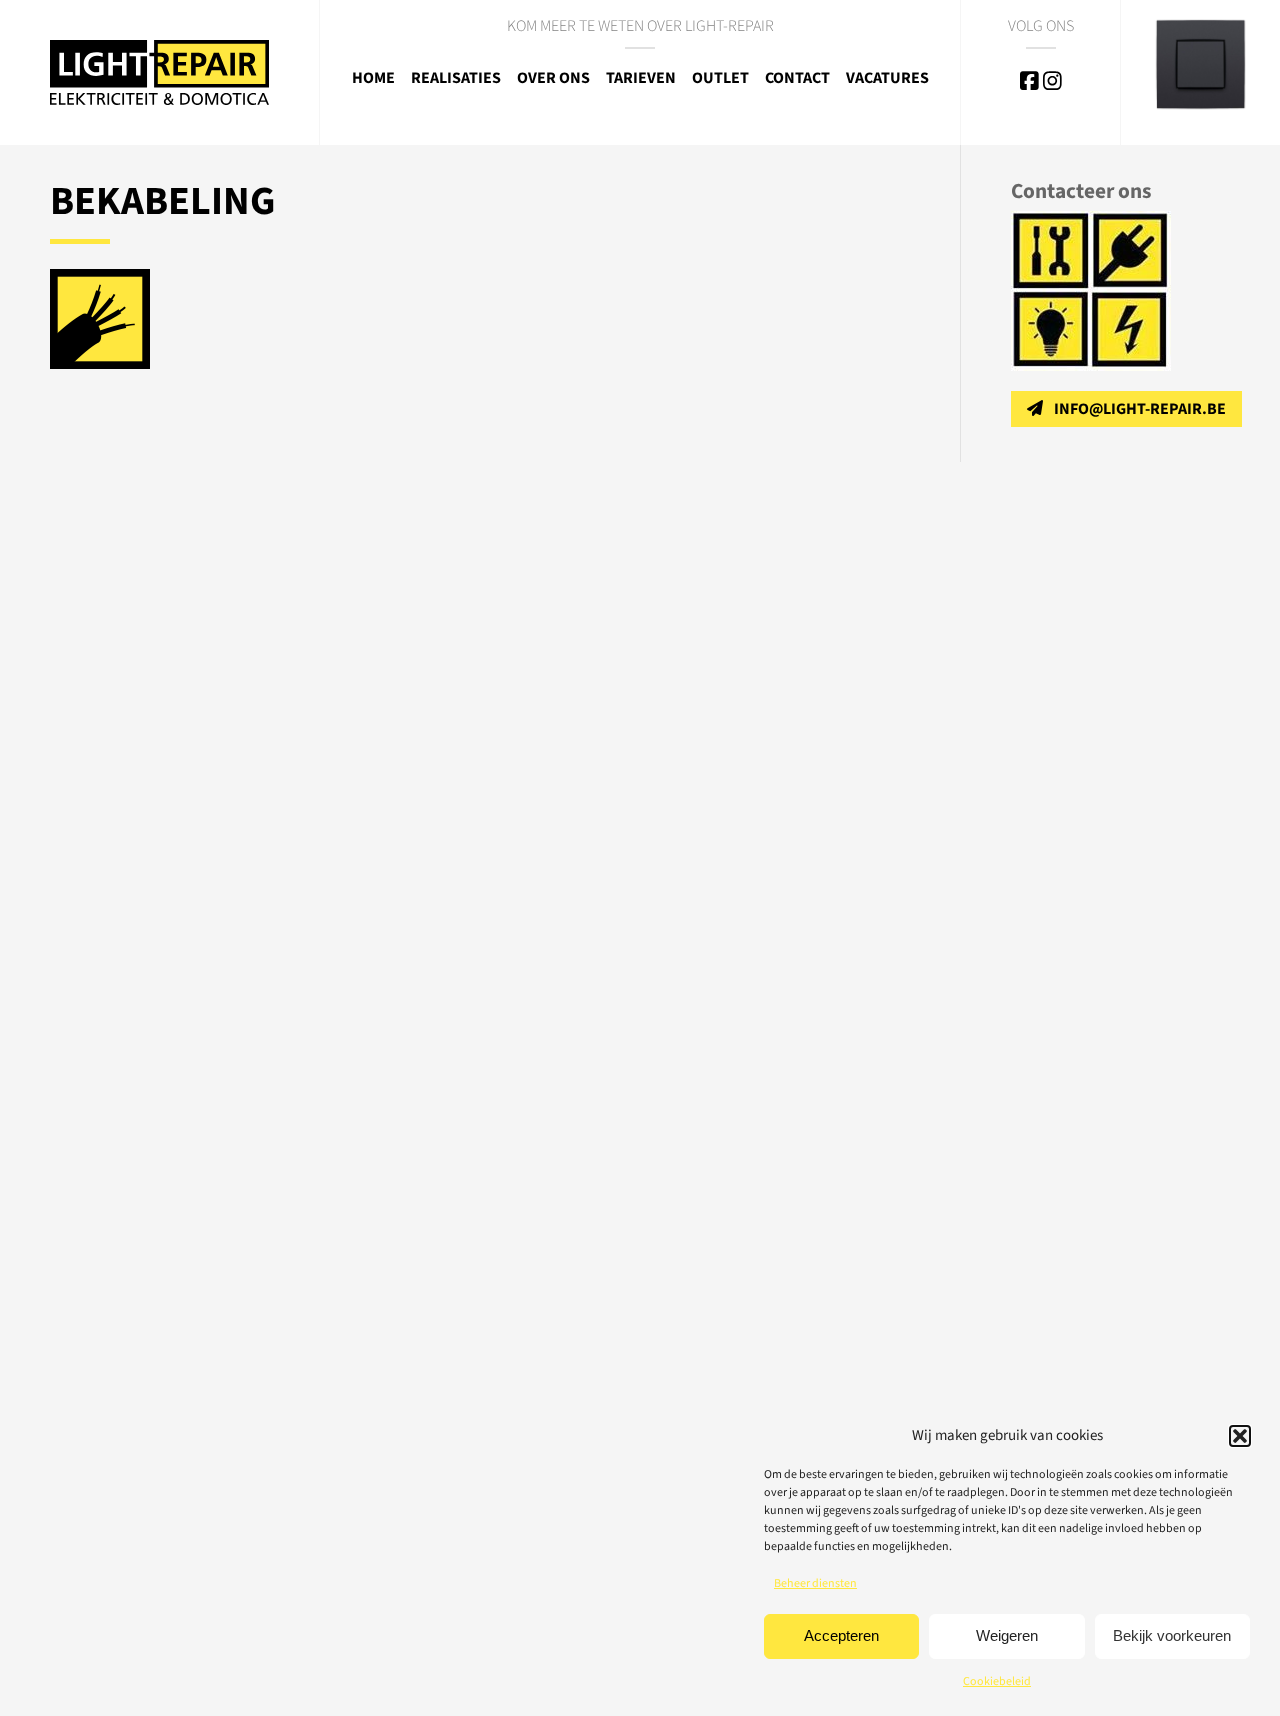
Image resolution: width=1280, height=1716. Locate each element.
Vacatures (887, 78)
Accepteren (841, 1635)
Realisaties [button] (456, 78)
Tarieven (641, 78)
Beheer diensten (815, 1583)
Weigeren (1007, 1635)
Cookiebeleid (997, 1681)
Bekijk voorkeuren (1172, 1635)
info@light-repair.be (1140, 409)
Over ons (553, 78)
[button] (1240, 1436)
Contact (797, 78)
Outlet (720, 78)
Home (373, 78)
